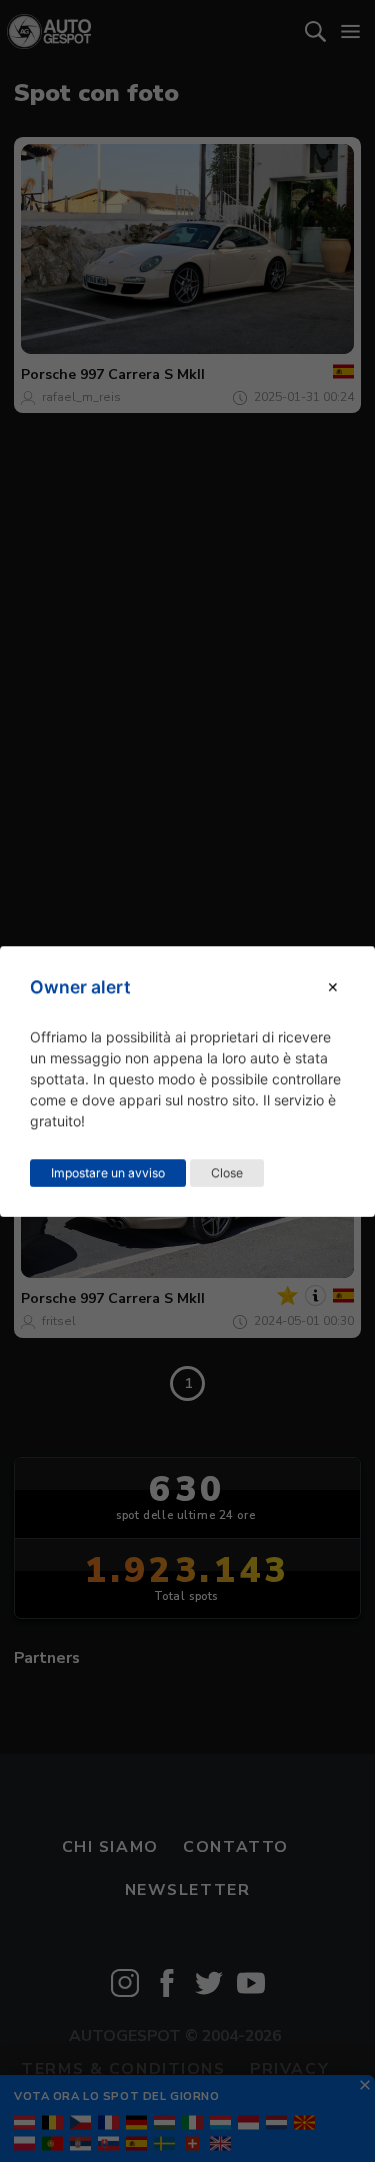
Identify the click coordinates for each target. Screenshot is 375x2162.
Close (227, 1171)
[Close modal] (333, 986)
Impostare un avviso (108, 1171)
